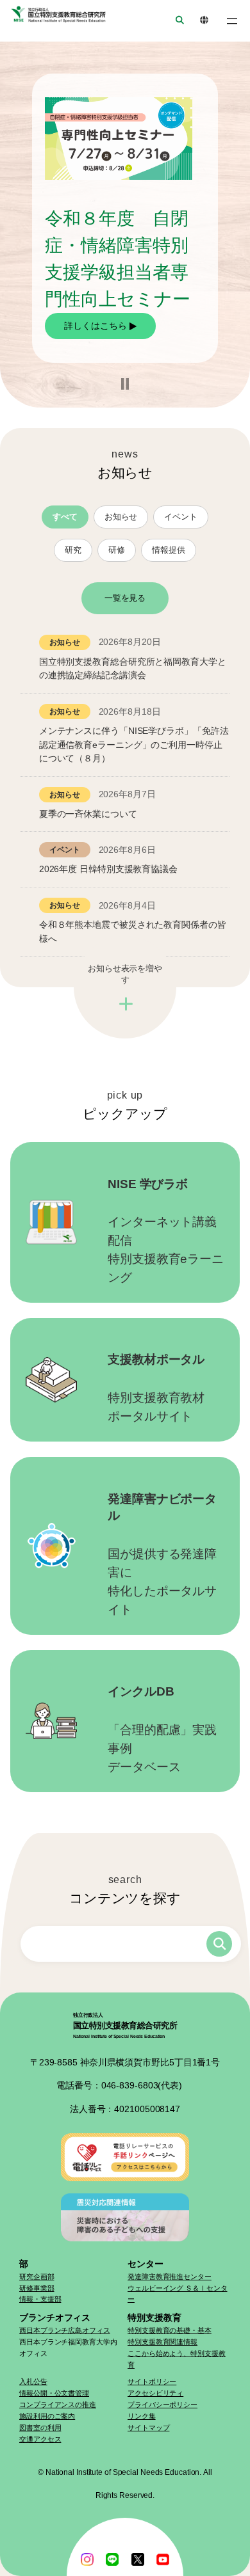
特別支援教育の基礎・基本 (170, 2330)
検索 (219, 1944)
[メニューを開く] (232, 21)
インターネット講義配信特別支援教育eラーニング (166, 1231)
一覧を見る (125, 598)
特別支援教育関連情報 (162, 2342)
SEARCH (176, 21)
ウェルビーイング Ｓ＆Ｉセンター (178, 2294)
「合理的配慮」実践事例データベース (162, 1729)
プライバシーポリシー (162, 2405)
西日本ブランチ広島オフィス (65, 2330)
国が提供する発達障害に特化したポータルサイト (162, 1554)
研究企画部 (37, 2277)
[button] (125, 384)
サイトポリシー (152, 2381)
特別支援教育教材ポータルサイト (156, 1388)
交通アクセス (40, 2439)
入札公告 (33, 2381)
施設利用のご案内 (47, 2416)
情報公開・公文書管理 (54, 2393)
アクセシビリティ (155, 2393)
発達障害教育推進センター (170, 2277)
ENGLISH (200, 21)
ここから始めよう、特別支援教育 (177, 2359)
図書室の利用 (40, 2428)
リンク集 (142, 2416)
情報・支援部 (40, 2299)
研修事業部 (37, 2288)
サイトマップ (148, 2428)
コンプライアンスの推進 (58, 2405)
